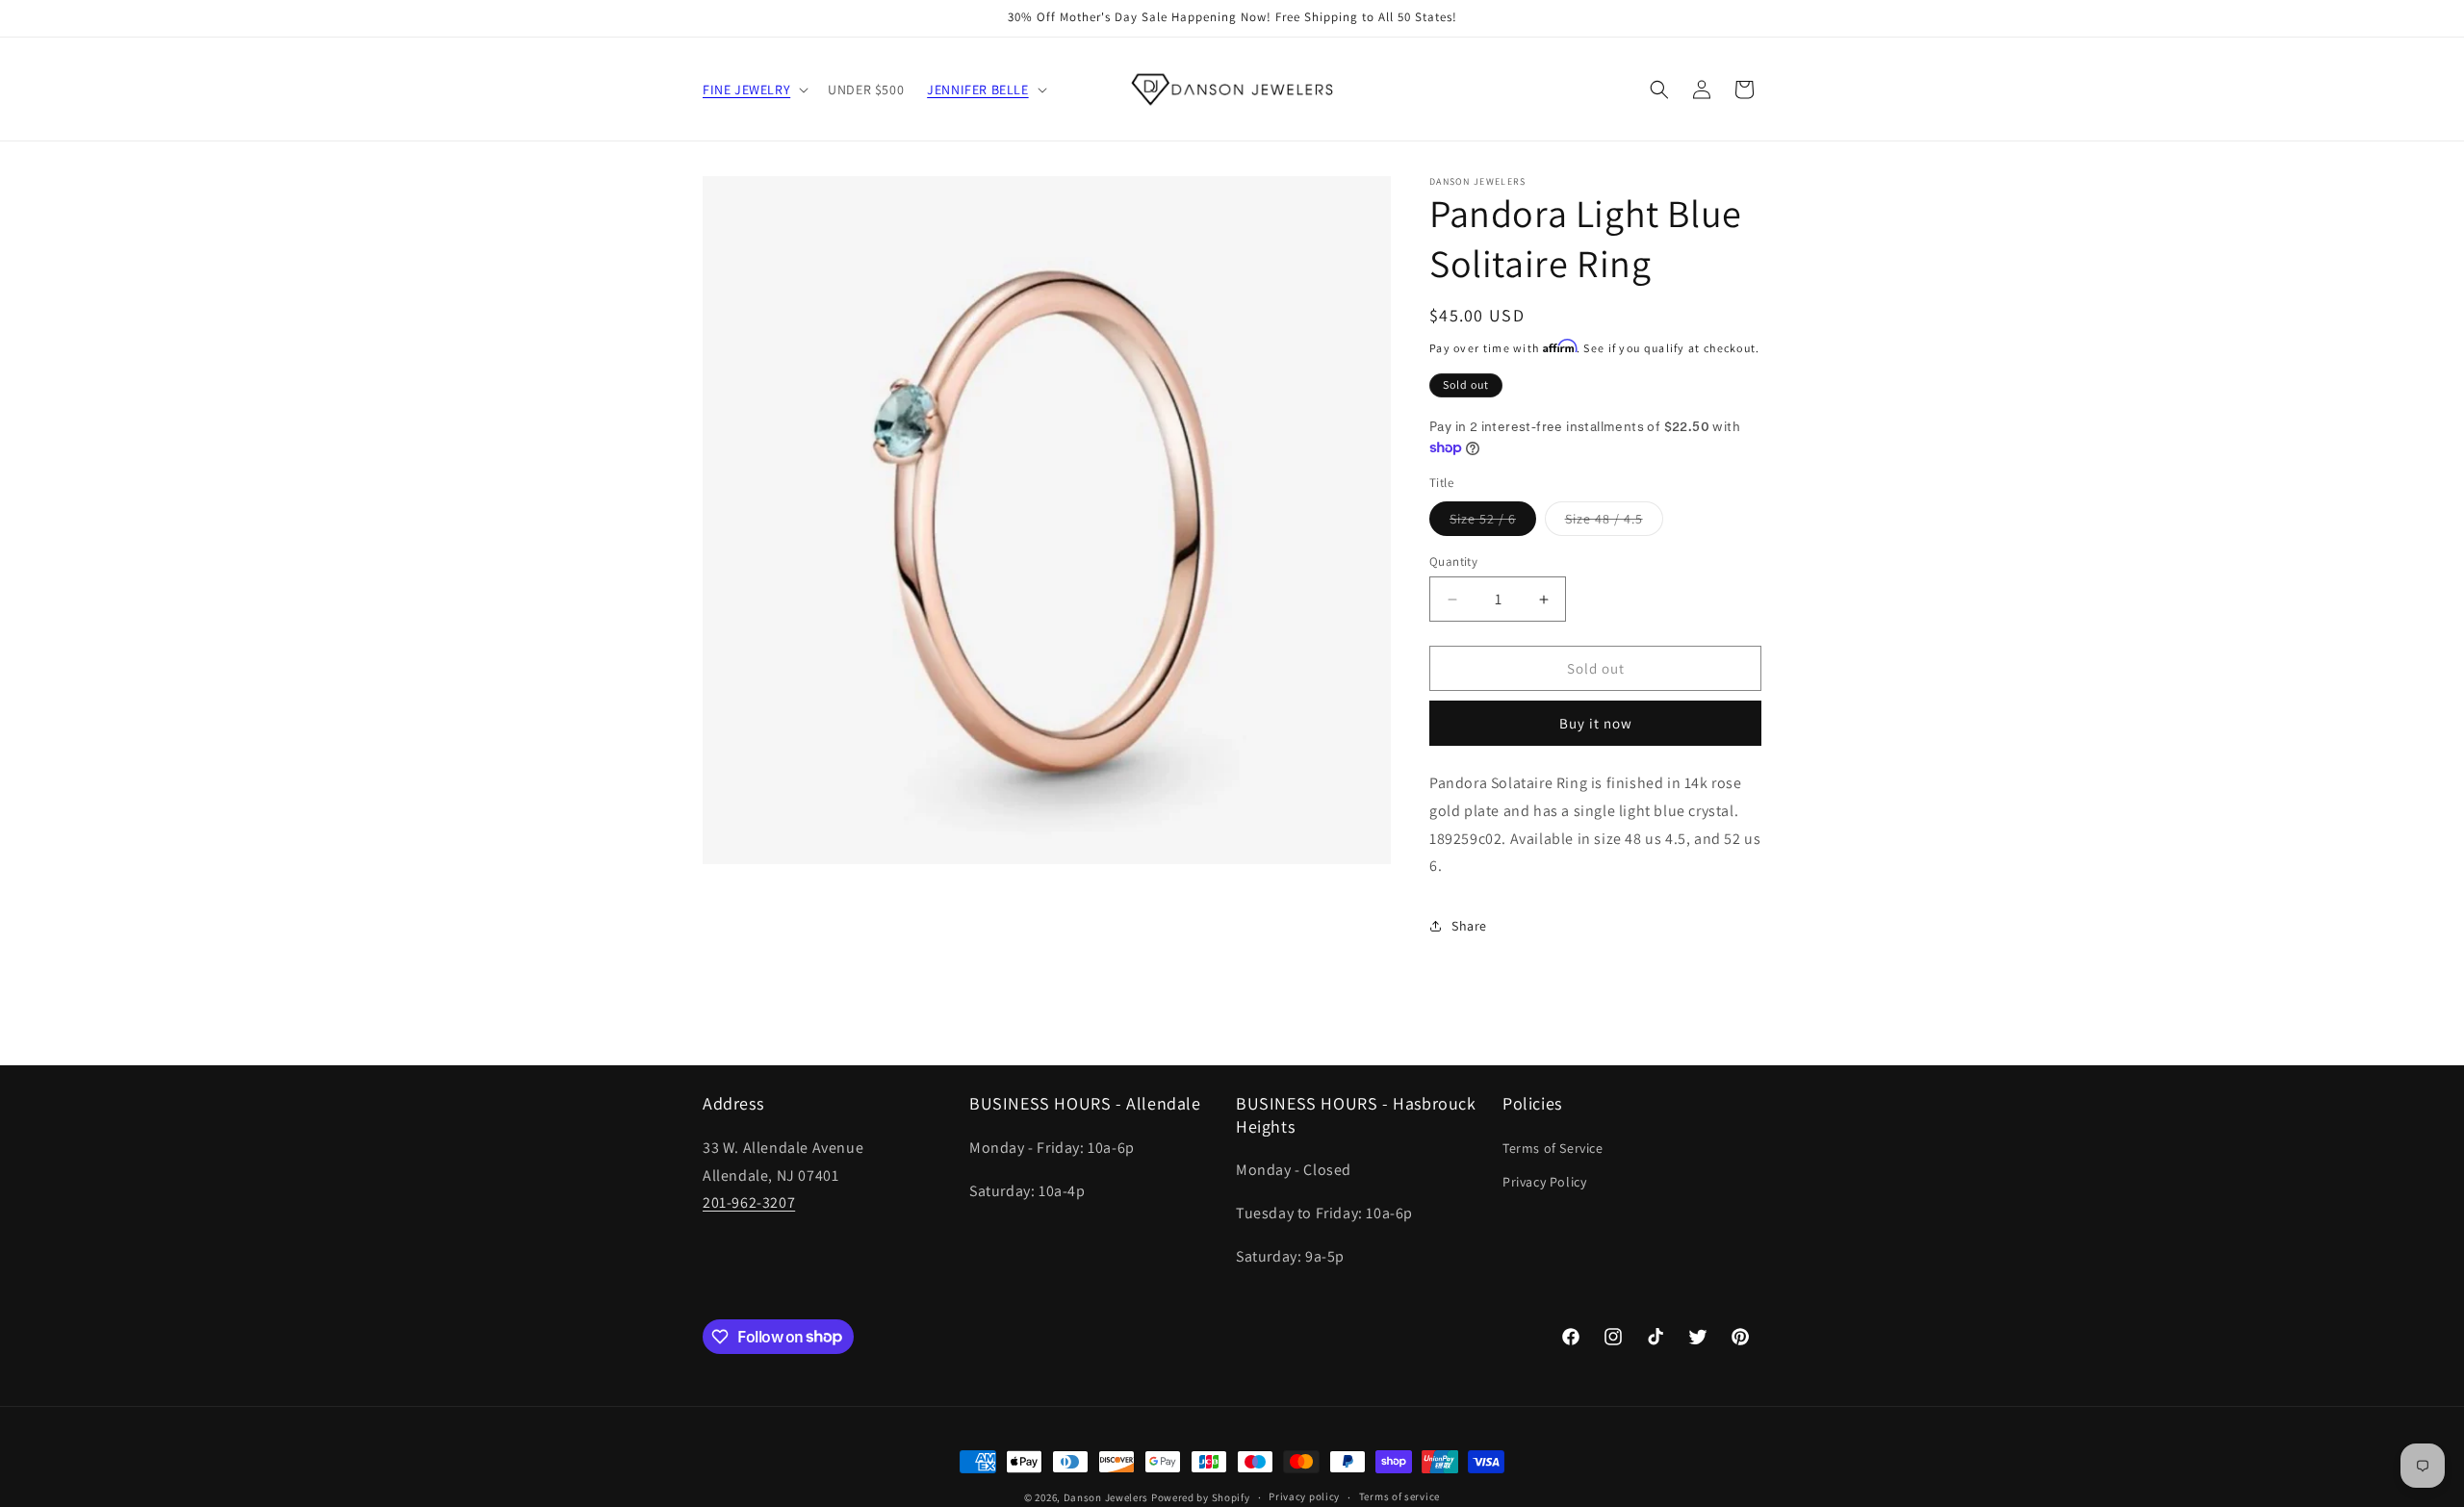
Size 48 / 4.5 (1614, 523)
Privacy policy (1304, 1496)
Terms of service (1399, 1496)
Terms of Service (1553, 1148)
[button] (754, 89)
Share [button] (1469, 926)
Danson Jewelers (1106, 1497)
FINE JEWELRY (746, 89)
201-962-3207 (749, 1202)
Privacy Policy (1544, 1182)
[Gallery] (1047, 520)
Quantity (1453, 562)
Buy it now (1596, 723)
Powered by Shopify (1201, 1497)
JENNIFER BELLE (977, 89)
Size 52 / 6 (1493, 523)
